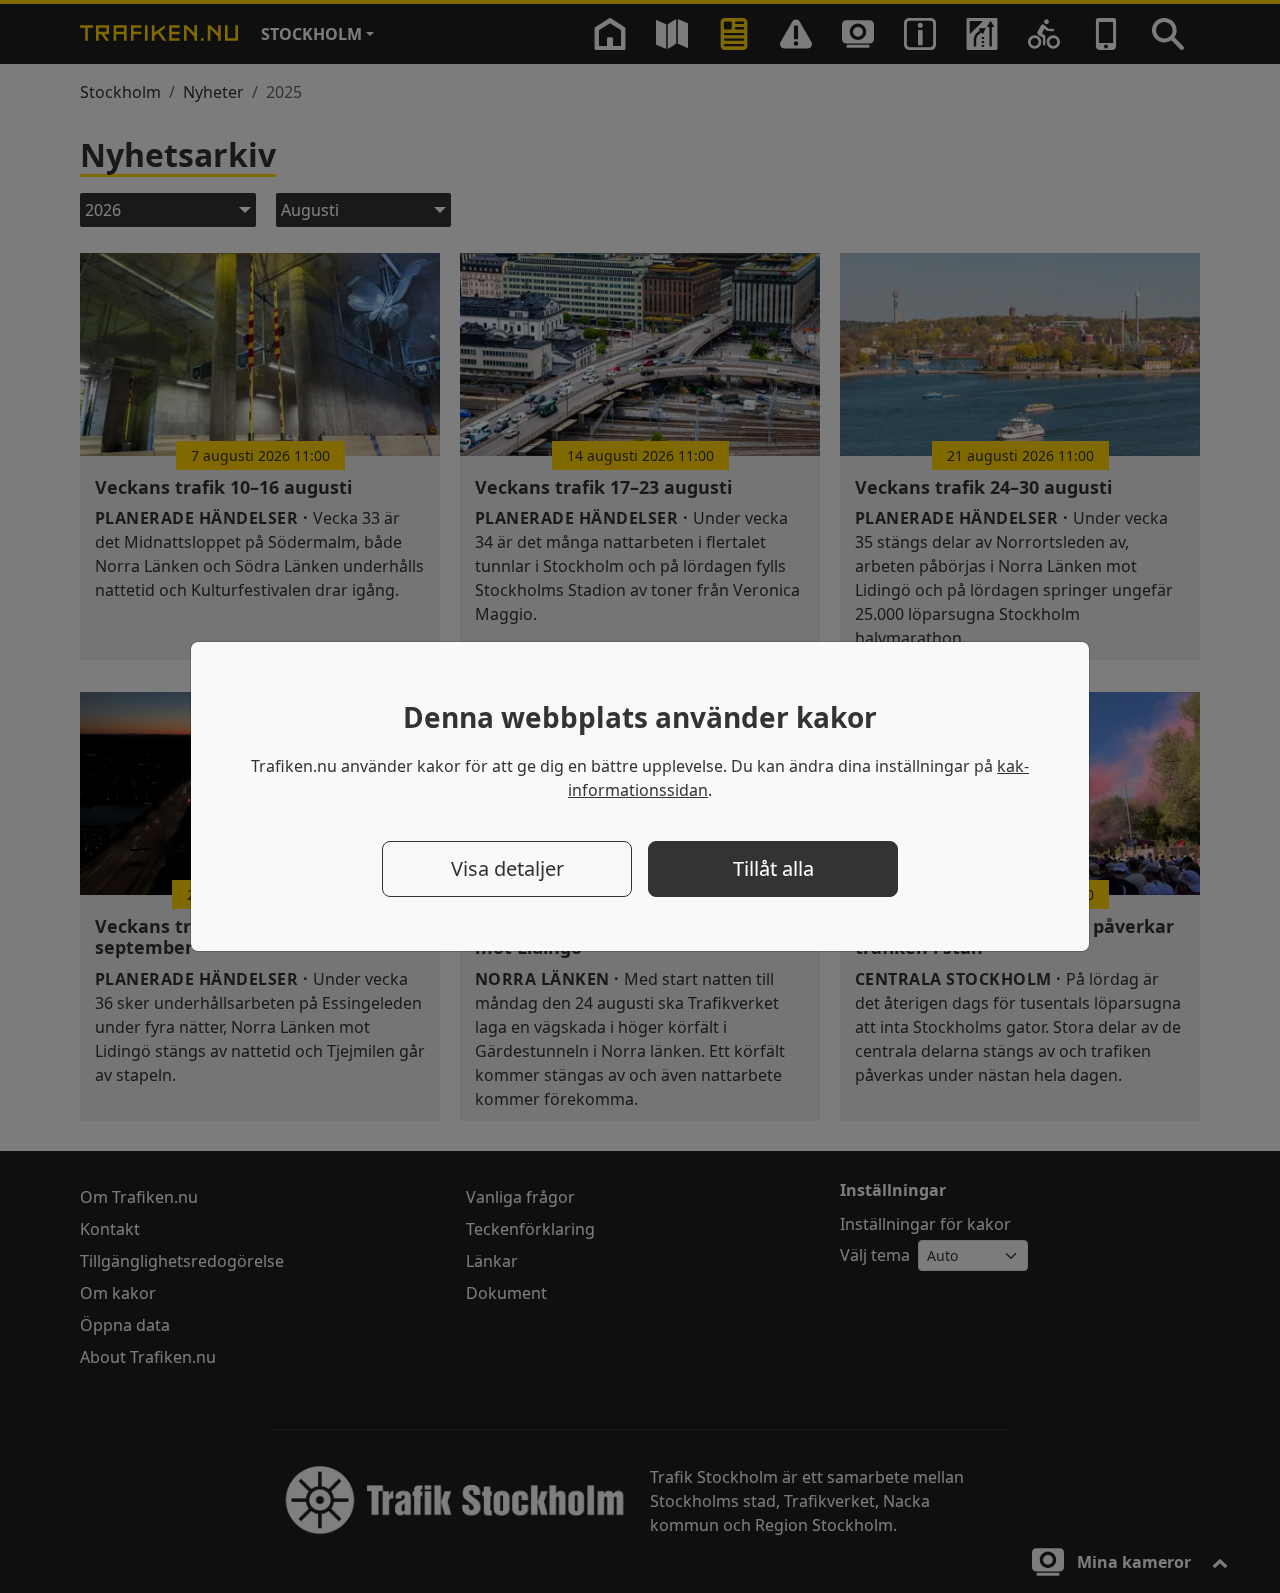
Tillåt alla (773, 868)
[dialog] (640, 796)
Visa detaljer (507, 868)
